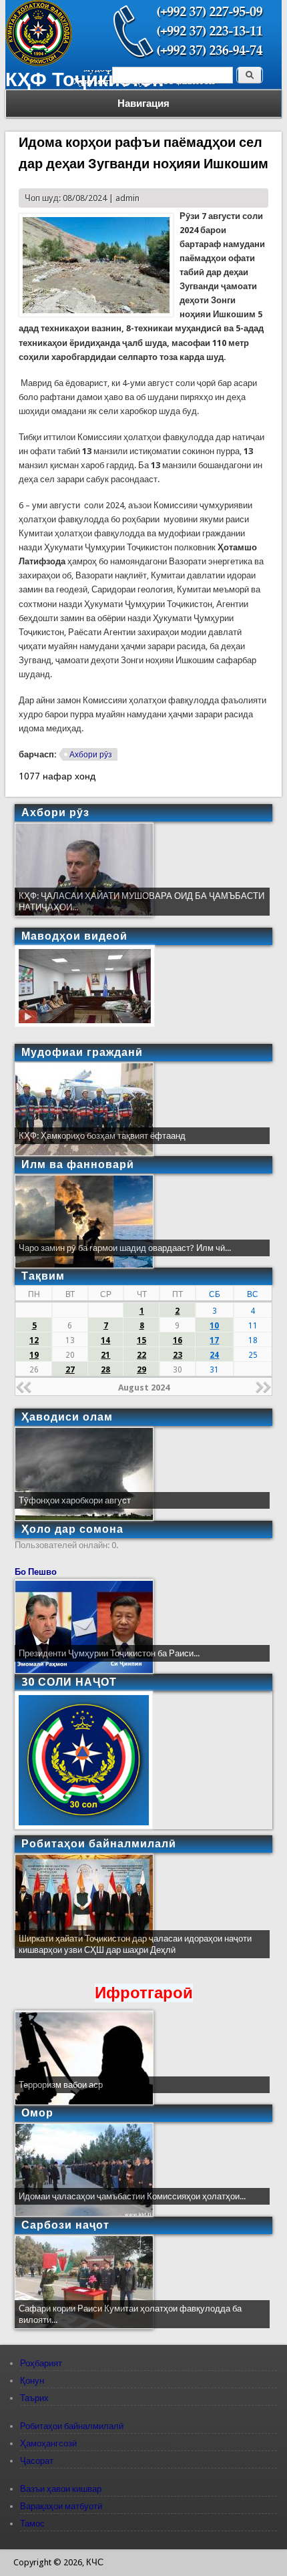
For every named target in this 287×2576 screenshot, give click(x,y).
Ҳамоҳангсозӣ (48, 2443)
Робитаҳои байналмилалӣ (72, 2426)
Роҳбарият (41, 2363)
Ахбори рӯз (91, 755)
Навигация (143, 104)
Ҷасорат (37, 2461)
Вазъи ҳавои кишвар (61, 2489)
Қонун (32, 2381)
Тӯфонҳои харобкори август (75, 1500)
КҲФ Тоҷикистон (85, 79)
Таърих (34, 2398)
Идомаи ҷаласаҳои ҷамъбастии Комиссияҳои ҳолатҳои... (132, 2196)
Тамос (32, 2524)
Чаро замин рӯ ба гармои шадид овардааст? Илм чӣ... (125, 1248)
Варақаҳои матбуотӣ (61, 2506)
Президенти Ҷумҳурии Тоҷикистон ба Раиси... (109, 1653)
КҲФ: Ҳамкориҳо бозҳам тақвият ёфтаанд (102, 1136)
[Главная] (39, 63)
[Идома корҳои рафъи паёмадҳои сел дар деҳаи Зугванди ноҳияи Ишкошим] (96, 314)
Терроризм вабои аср (61, 2085)
